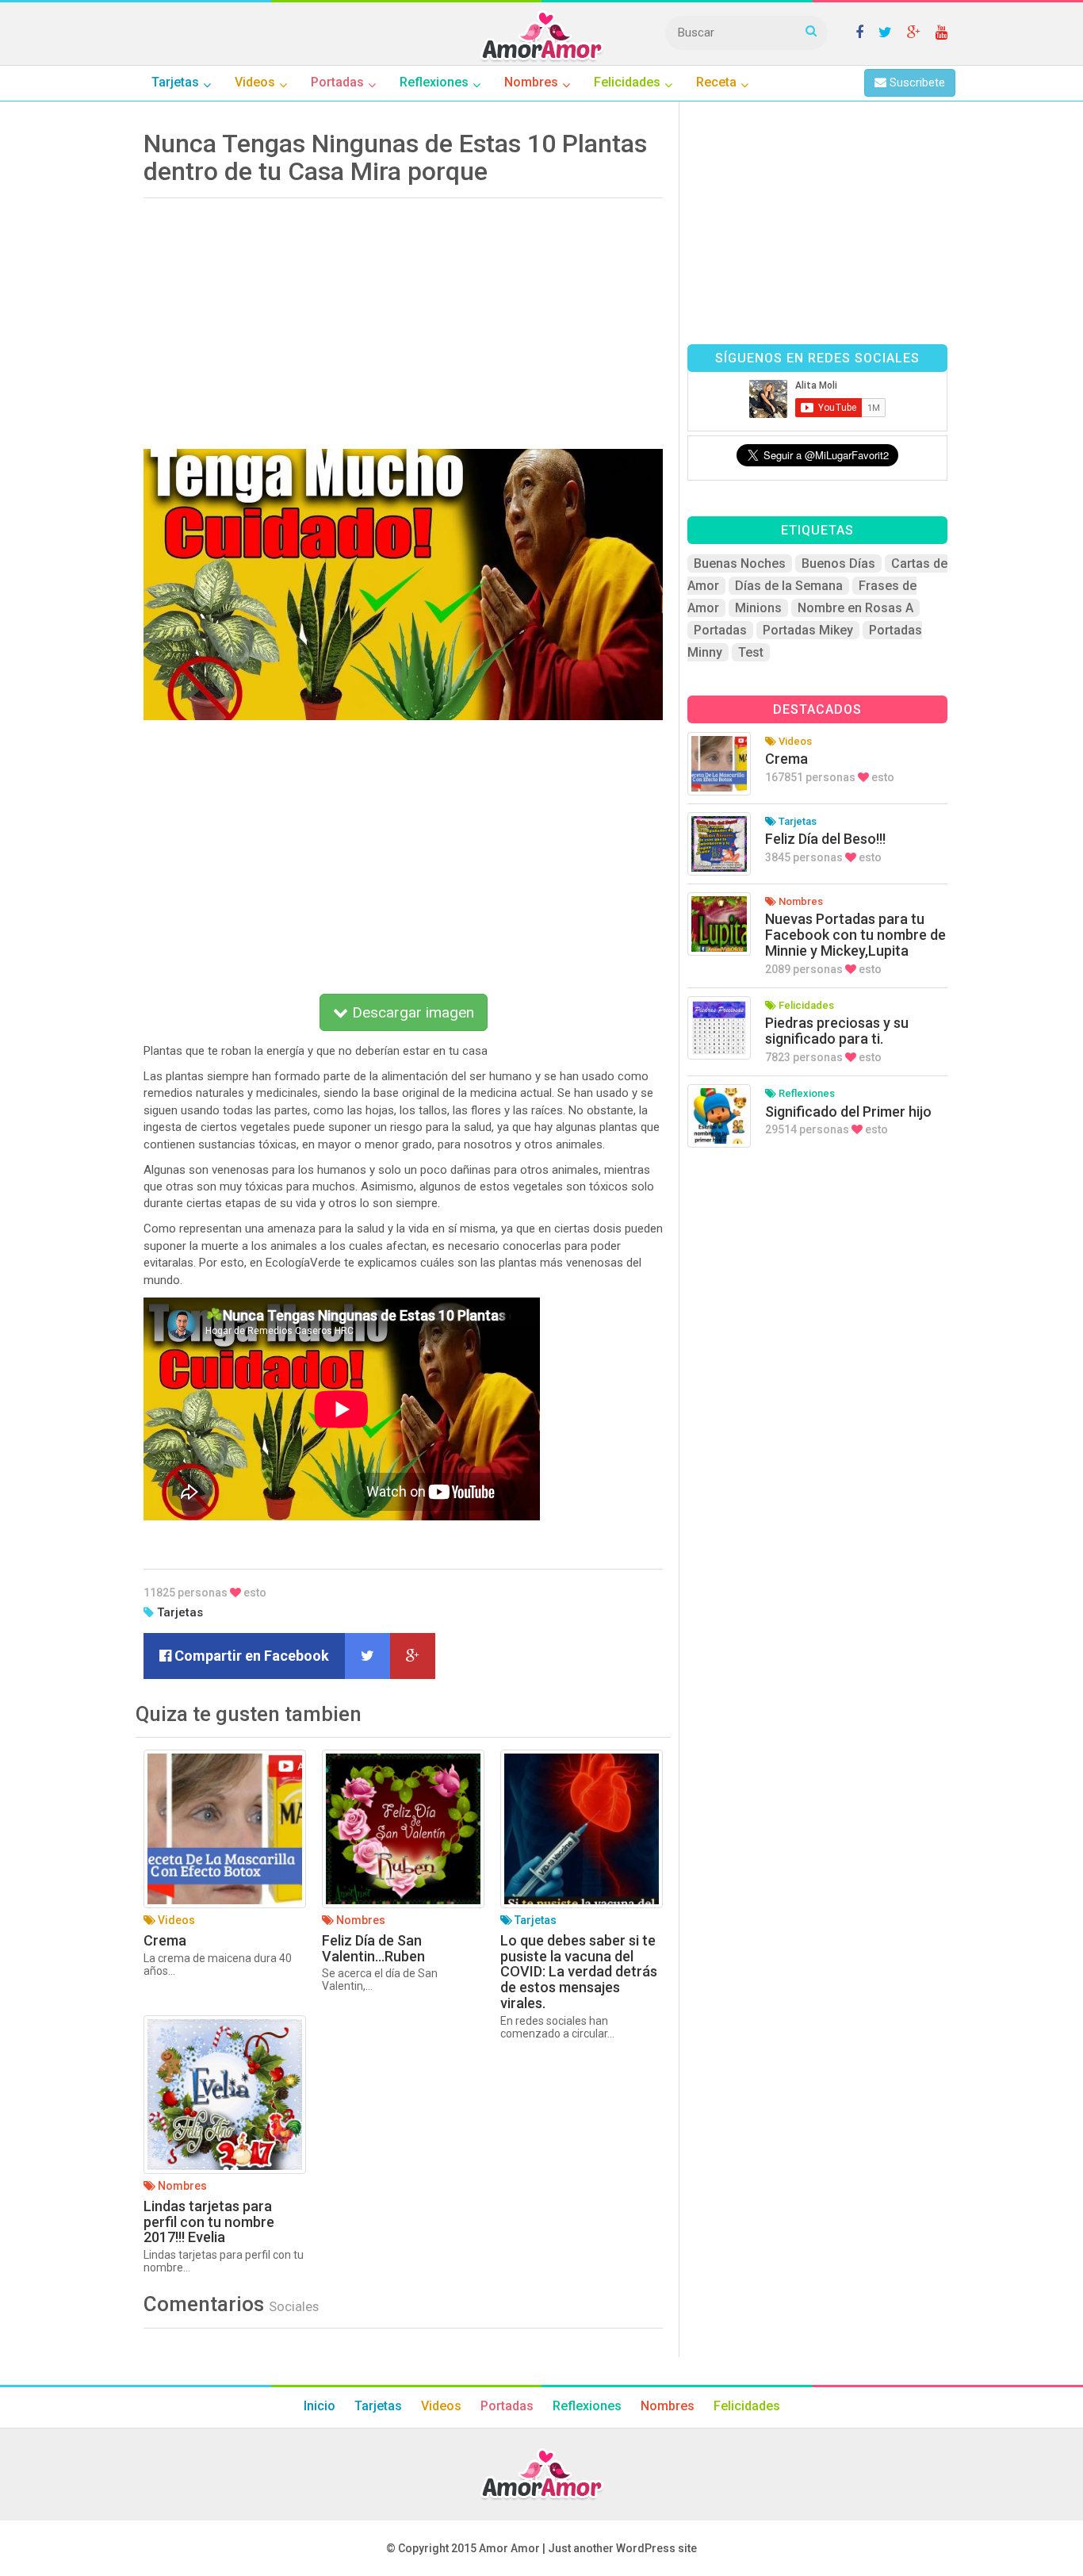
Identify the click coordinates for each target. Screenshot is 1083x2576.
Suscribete (916, 82)
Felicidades (747, 2406)
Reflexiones (587, 2406)
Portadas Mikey (808, 630)
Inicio (320, 2406)
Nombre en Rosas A (855, 608)
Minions (758, 608)
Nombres (668, 2406)
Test (751, 652)
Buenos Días (838, 563)
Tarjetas (180, 1612)
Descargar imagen (411, 1012)
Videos (441, 2406)
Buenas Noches (740, 563)
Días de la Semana (789, 586)
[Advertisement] (403, 318)
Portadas (720, 630)
